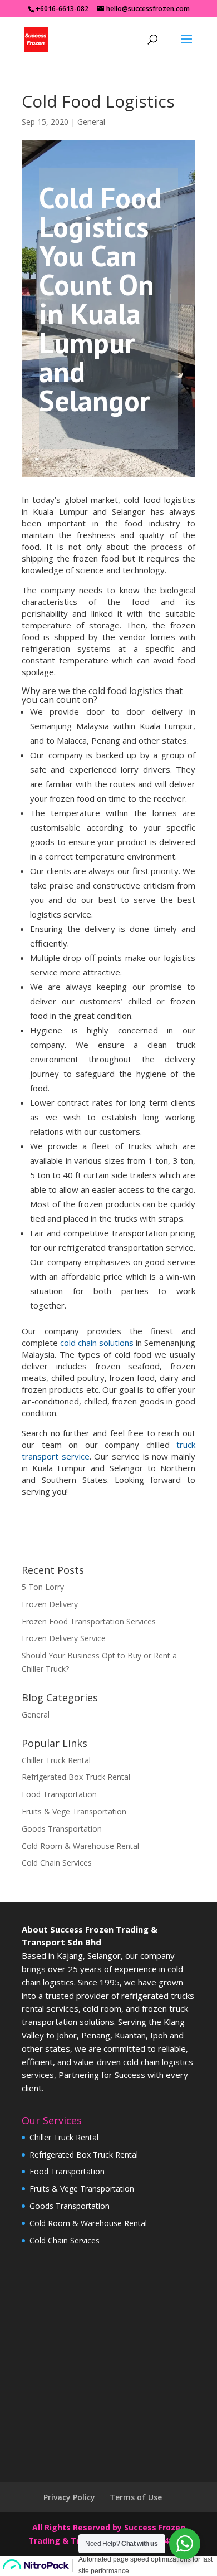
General (91, 122)
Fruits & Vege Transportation (74, 1811)
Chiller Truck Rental (56, 1760)
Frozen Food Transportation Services (89, 1621)
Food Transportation (59, 1794)
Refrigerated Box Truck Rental (76, 1777)
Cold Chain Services (57, 1863)
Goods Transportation (62, 1829)
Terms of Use (136, 2497)
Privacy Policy (69, 2497)
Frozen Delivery (50, 1604)
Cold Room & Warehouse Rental (80, 1846)
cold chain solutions (97, 1343)
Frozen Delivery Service (64, 1638)
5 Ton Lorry (43, 1587)
